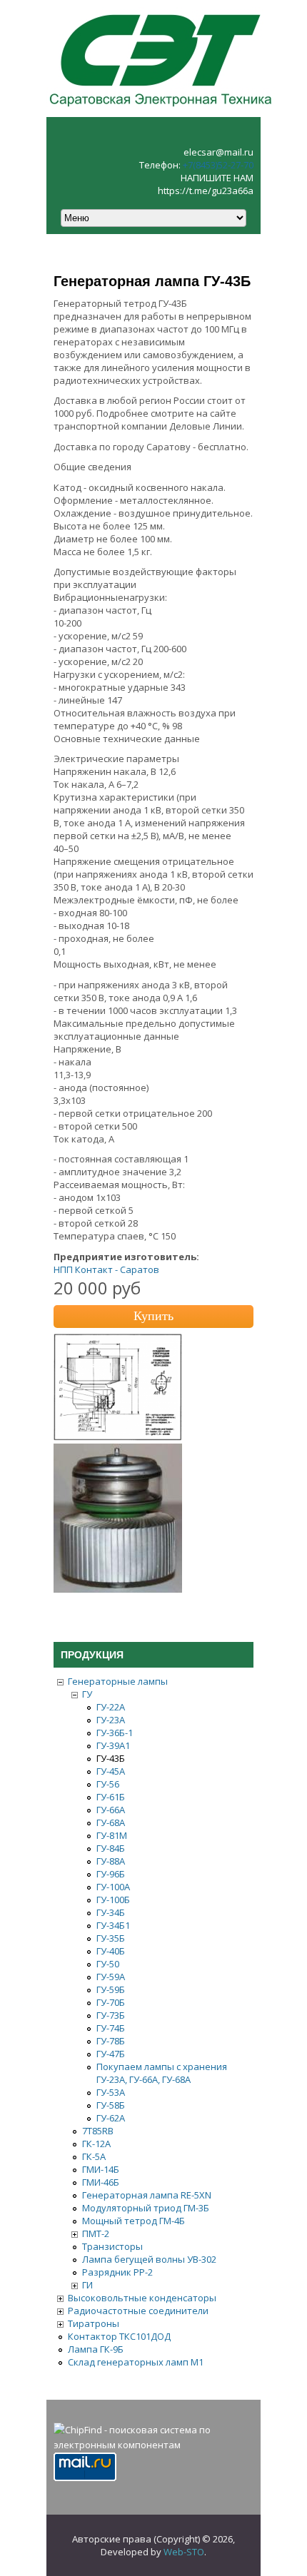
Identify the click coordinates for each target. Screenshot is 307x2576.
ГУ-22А (111, 1707)
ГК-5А (94, 2156)
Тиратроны (94, 2323)
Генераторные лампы (118, 1681)
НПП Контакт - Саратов (106, 1269)
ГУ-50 (108, 1964)
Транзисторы (112, 2246)
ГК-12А (96, 2144)
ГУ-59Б (111, 1989)
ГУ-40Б (111, 1951)
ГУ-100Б (113, 1900)
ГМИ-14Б (101, 2169)
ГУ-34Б (111, 1912)
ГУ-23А (111, 1720)
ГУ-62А (111, 2118)
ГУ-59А (111, 1977)
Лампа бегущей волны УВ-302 (149, 2259)
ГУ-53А (111, 2092)
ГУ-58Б (111, 2105)
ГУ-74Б (111, 2028)
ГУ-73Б (111, 2015)
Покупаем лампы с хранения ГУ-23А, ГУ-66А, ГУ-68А (162, 2073)
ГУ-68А (111, 1822)
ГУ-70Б (111, 2002)
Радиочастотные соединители (138, 2311)
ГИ (87, 2285)
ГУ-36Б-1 (115, 1733)
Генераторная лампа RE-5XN (147, 2195)
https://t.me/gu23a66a (206, 191)
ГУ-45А (111, 1771)
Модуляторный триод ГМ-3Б (146, 2208)
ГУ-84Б (111, 1848)
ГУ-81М (112, 1835)
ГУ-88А (111, 1861)
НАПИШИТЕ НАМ (217, 178)
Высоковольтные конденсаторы (142, 2298)
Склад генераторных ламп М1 (136, 2362)
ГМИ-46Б (101, 2182)
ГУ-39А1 (113, 1745)
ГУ (87, 1694)
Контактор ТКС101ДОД (119, 2336)
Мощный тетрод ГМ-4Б (134, 2221)
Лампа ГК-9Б (96, 2349)
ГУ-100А (113, 1887)
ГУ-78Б (111, 2041)
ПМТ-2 (96, 2233)
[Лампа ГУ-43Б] (118, 1589)
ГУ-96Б (111, 1874)
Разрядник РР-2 (117, 2272)
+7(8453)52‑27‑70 (218, 165)
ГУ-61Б (111, 1797)
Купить (153, 1316)
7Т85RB (98, 2131)
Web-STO (184, 2552)
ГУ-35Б (111, 1938)
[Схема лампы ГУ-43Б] (118, 1437)
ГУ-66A (111, 1810)
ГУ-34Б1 (113, 1925)
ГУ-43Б (111, 1758)
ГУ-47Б (111, 2054)
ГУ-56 (108, 1784)
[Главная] (161, 111)
